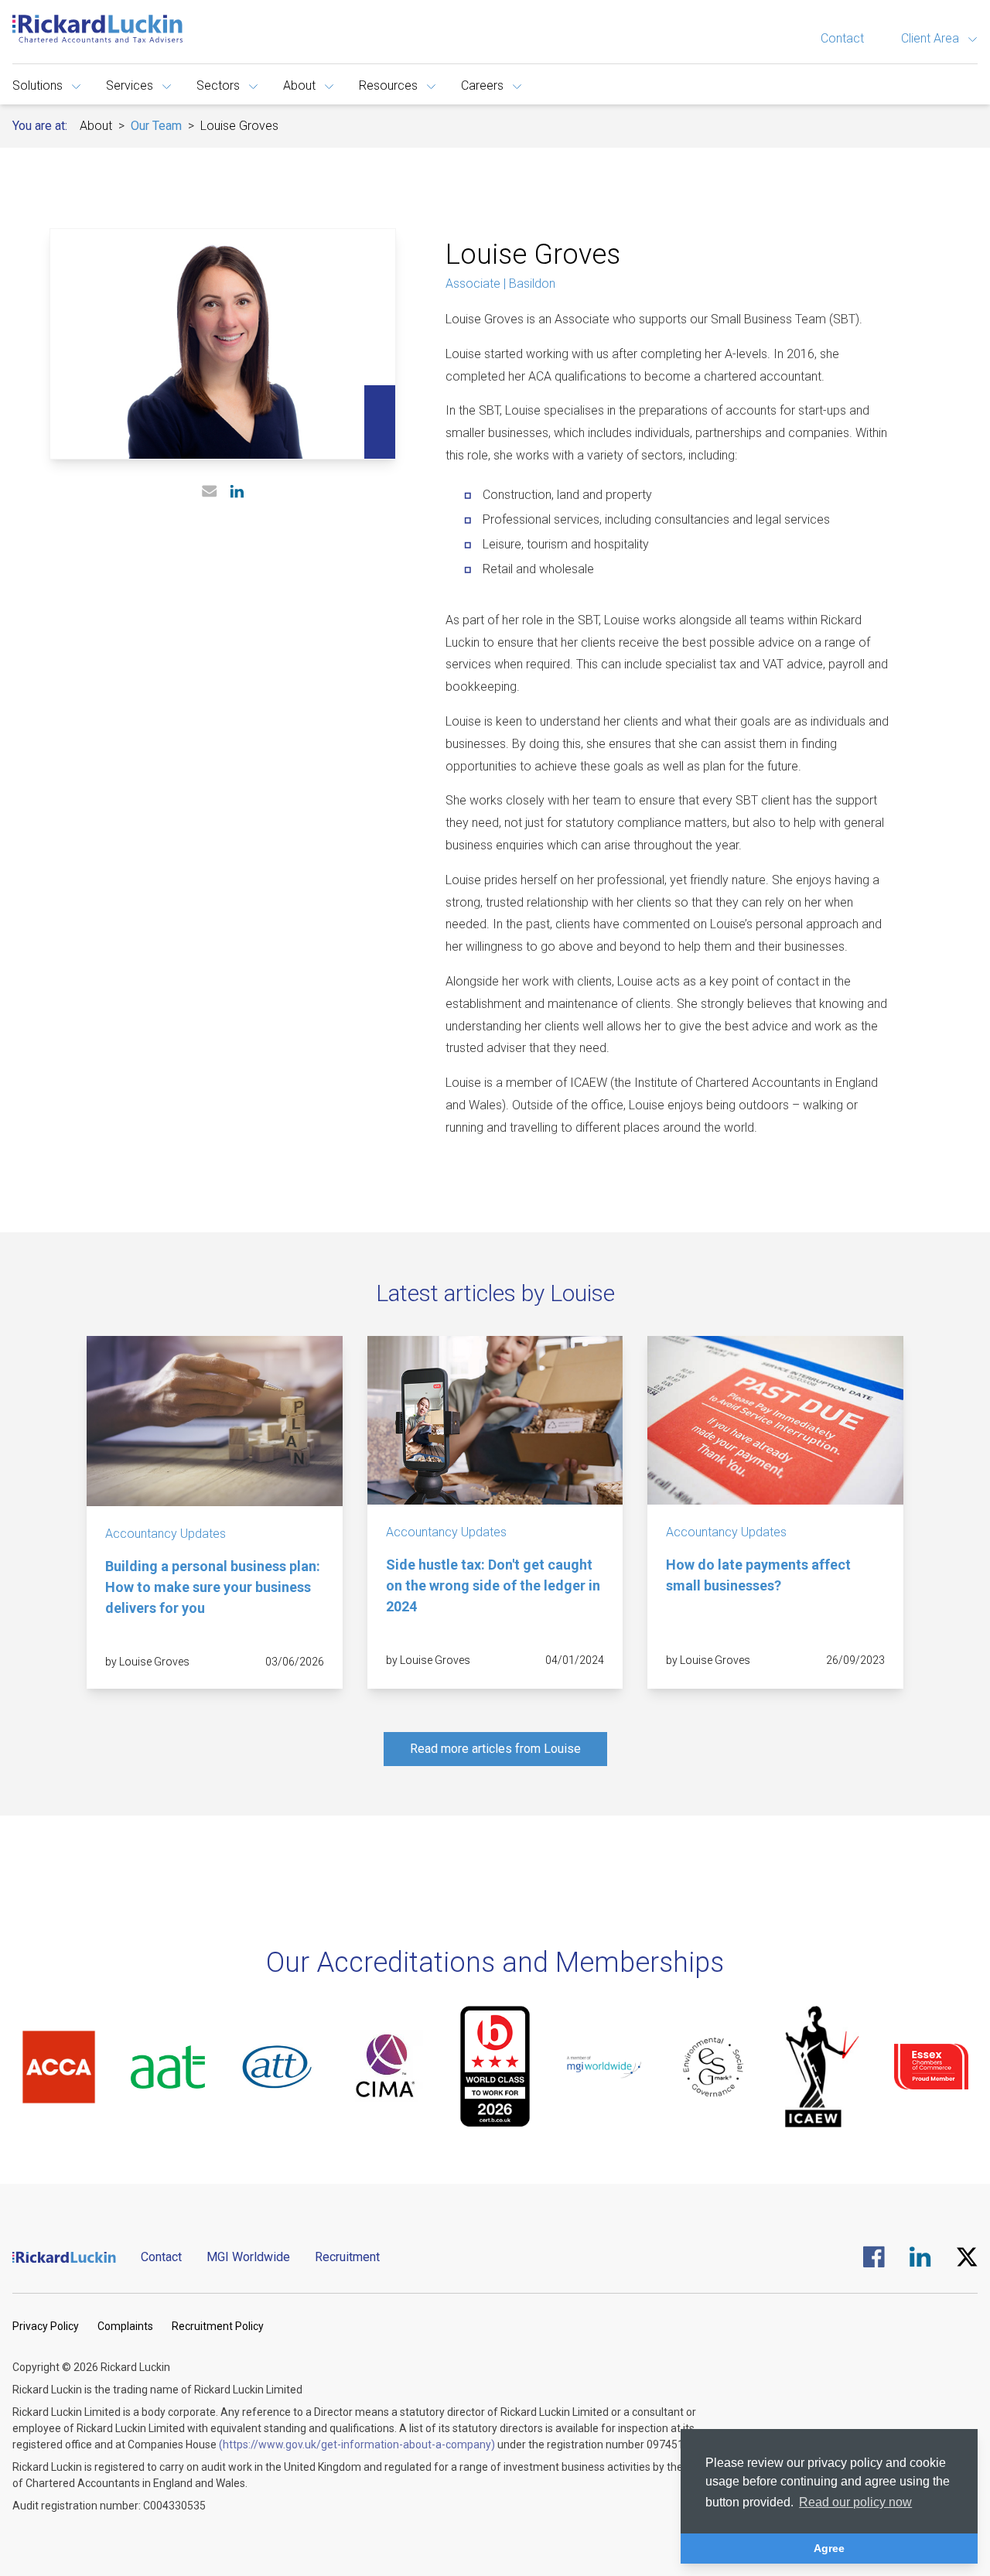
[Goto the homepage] (97, 29)
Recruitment (347, 2257)
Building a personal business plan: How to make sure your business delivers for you (213, 1587)
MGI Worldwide (248, 2257)
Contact (842, 38)
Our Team (156, 126)
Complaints (125, 2326)
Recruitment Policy (218, 2326)
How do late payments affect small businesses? (758, 1575)
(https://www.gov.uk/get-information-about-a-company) (357, 2444)
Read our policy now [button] (855, 2502)
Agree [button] (829, 2548)
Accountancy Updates (166, 1534)
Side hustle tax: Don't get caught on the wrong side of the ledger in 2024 (493, 1585)
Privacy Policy (46, 2326)
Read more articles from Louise (495, 1749)
